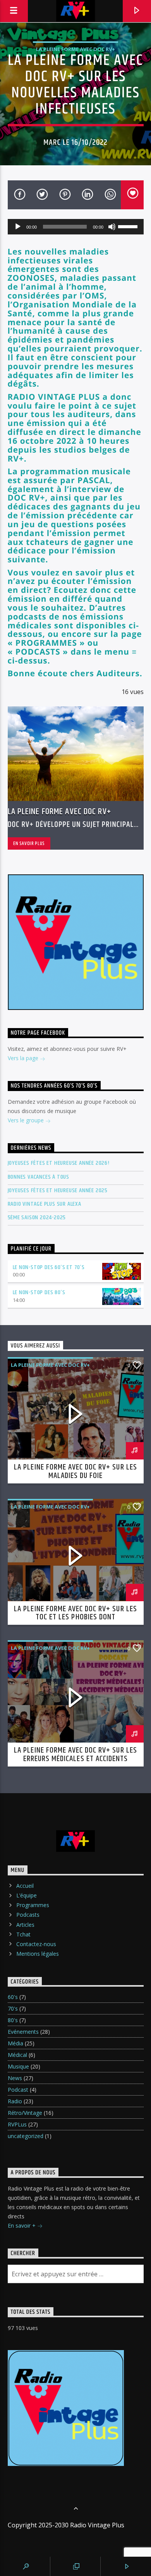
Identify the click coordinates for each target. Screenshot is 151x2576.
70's (13, 2008)
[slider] (129, 226)
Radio (15, 2101)
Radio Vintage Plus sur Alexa (45, 1204)
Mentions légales (38, 1954)
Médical (17, 2055)
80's (13, 2020)
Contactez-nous (36, 1944)
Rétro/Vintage (25, 2113)
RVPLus (17, 2124)
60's (13, 1997)
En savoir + (22, 2226)
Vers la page (24, 1058)
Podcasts (28, 1915)
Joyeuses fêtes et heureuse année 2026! (59, 1163)
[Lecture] (18, 227)
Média (15, 2043)
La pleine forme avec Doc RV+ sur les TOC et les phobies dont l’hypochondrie (75, 1617)
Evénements (23, 2032)
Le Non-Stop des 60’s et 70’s (49, 1267)
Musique (18, 2066)
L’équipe (27, 1895)
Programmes (33, 1905)
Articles (25, 1925)
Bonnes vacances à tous (39, 1177)
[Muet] (112, 227)
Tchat (23, 1934)
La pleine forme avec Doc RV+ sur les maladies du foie (75, 1471)
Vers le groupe (27, 1120)
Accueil (25, 1886)
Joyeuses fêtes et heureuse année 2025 (58, 1190)
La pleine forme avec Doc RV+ (75, 49)
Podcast (18, 2090)
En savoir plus (29, 843)
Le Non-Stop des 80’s (39, 1292)
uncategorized (26, 2136)
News (15, 2078)
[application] (76, 227)
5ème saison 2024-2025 (37, 1218)
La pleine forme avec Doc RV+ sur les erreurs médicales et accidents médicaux (75, 1759)
